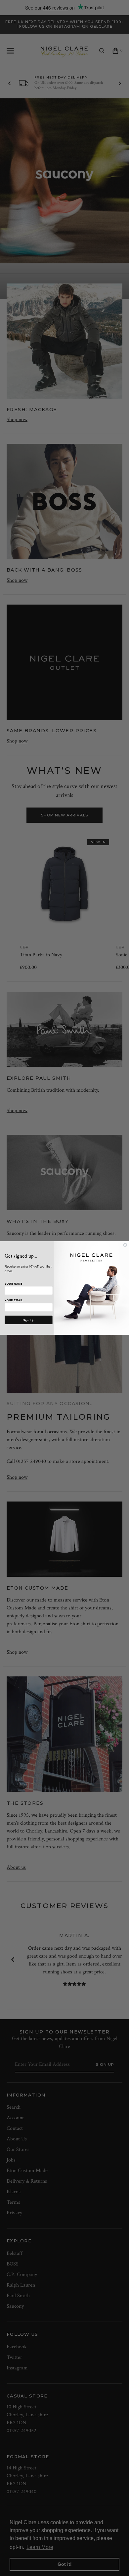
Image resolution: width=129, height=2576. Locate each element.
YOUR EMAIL (14, 1300)
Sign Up (29, 1320)
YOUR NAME (14, 1284)
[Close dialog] (125, 1245)
